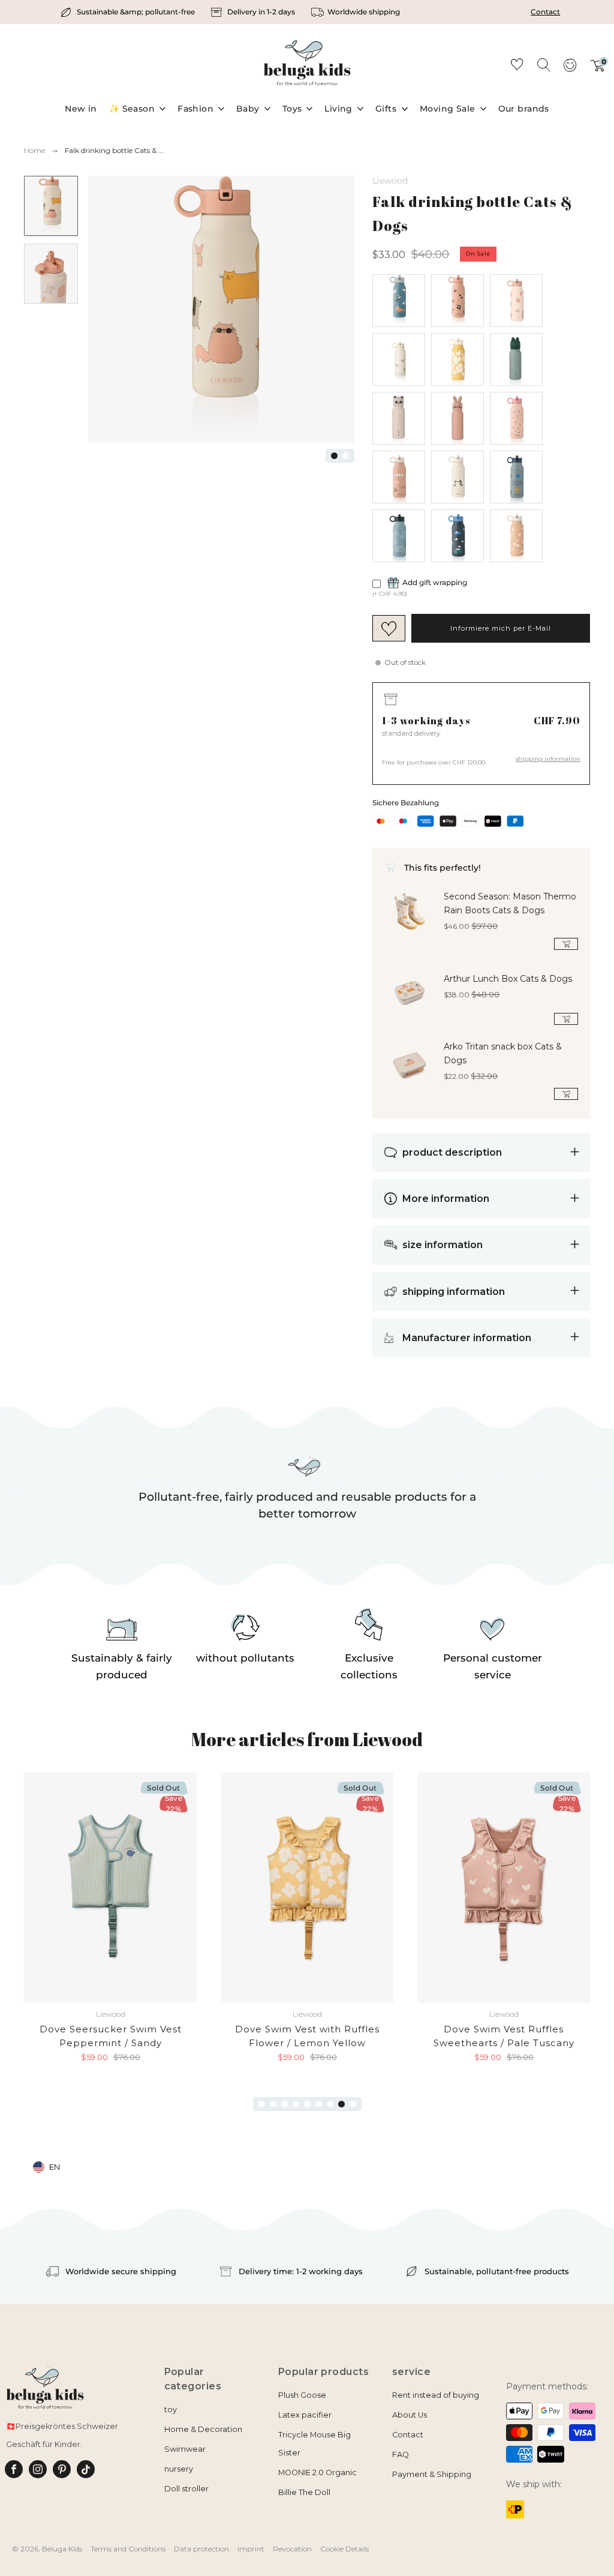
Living (338, 109)
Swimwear (185, 2449)
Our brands (524, 109)
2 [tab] (346, 456)
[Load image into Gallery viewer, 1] (51, 206)
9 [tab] (353, 2104)
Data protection (201, 2549)
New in (81, 109)
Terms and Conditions (128, 2549)
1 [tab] (334, 456)
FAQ (401, 2454)
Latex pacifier (305, 2415)
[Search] (543, 64)
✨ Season (132, 109)
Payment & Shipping (432, 2474)
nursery (179, 2469)
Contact (545, 12)
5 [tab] (307, 2104)
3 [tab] (285, 2104)
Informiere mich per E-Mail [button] (501, 628)
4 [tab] (296, 2104)
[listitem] (129, 12)
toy (171, 2409)
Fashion (195, 109)
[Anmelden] (570, 69)
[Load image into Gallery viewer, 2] (51, 274)
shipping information (548, 759)
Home (34, 150)
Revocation (292, 2549)
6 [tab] (319, 2104)
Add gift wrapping (435, 582)
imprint (251, 2549)
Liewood (390, 181)
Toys (292, 109)
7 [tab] (330, 2104)
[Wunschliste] (517, 66)
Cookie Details (344, 2549)
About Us (410, 2415)
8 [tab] (341, 2104)
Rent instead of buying (436, 2395)
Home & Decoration (203, 2429)
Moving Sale (448, 109)
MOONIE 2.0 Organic (317, 2472)
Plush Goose (302, 2395)
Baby (248, 109)
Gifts (386, 109)
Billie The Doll (304, 2492)
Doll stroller (186, 2489)
